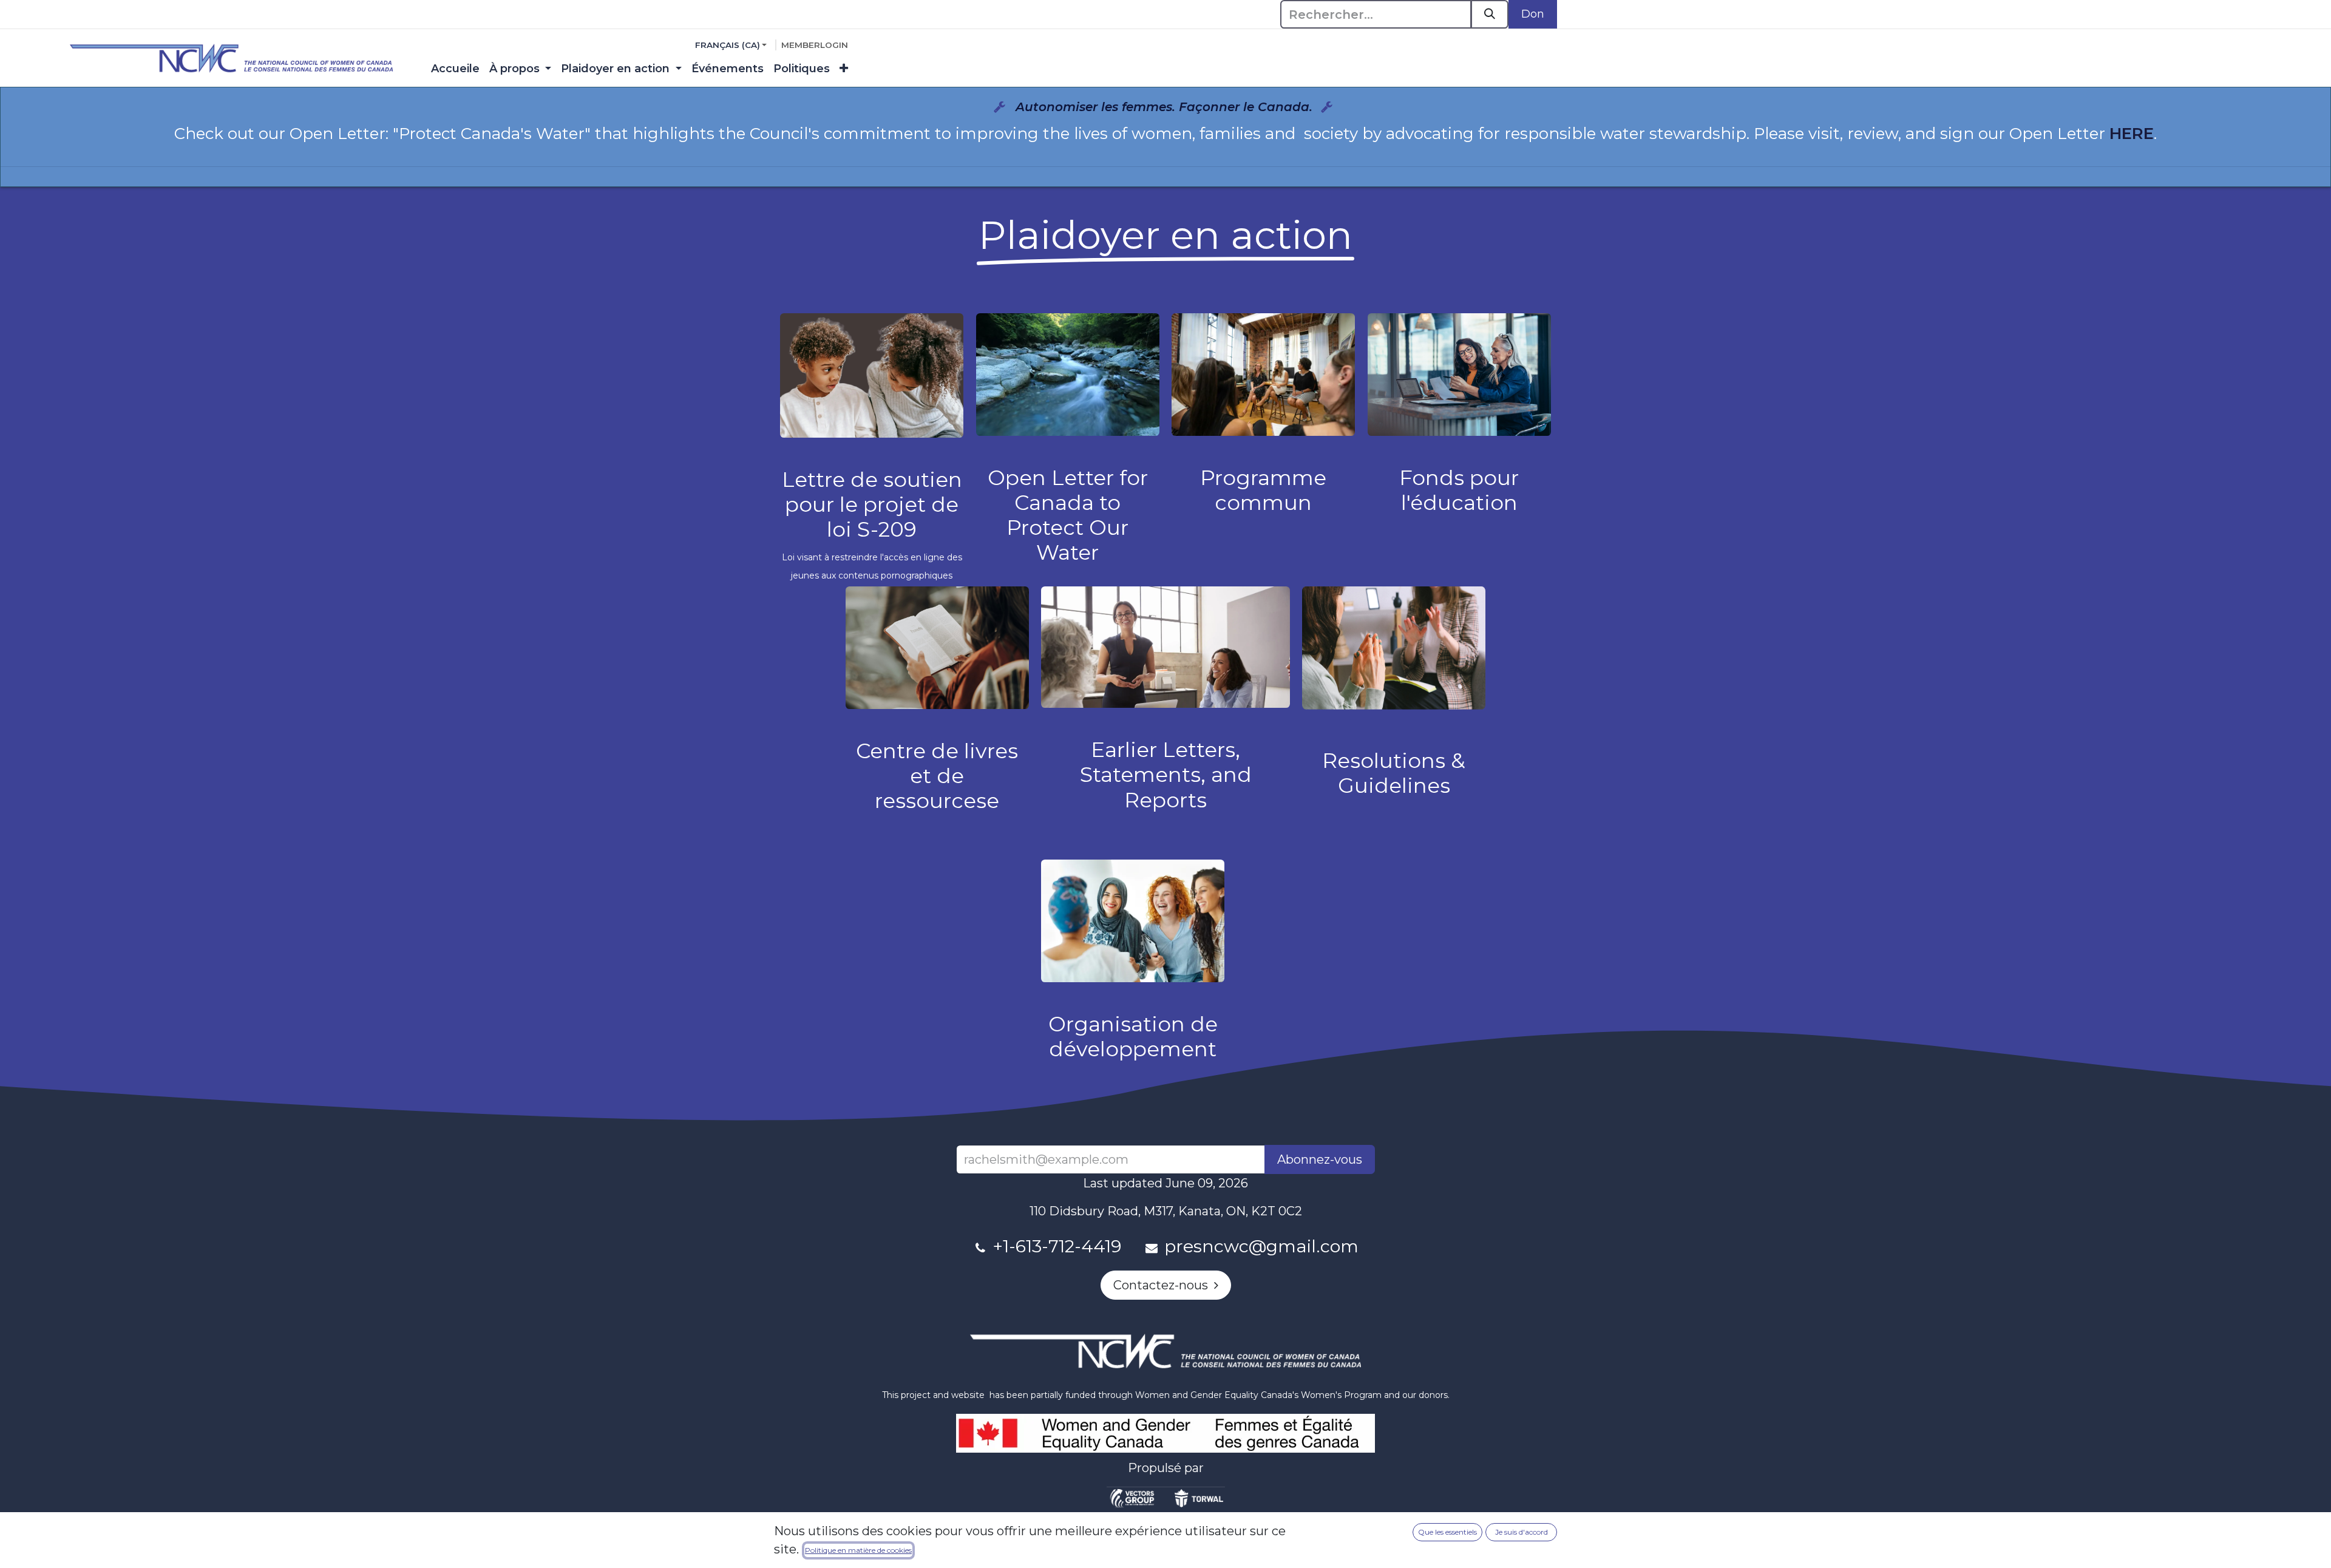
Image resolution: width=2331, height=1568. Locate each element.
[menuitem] (455, 69)
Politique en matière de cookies (858, 1550)
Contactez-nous (1164, 1285)
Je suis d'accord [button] (1522, 1532)
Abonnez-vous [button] (1320, 1159)
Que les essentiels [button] (1447, 1532)
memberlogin (815, 45)
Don (1533, 14)
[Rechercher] (1490, 14)
